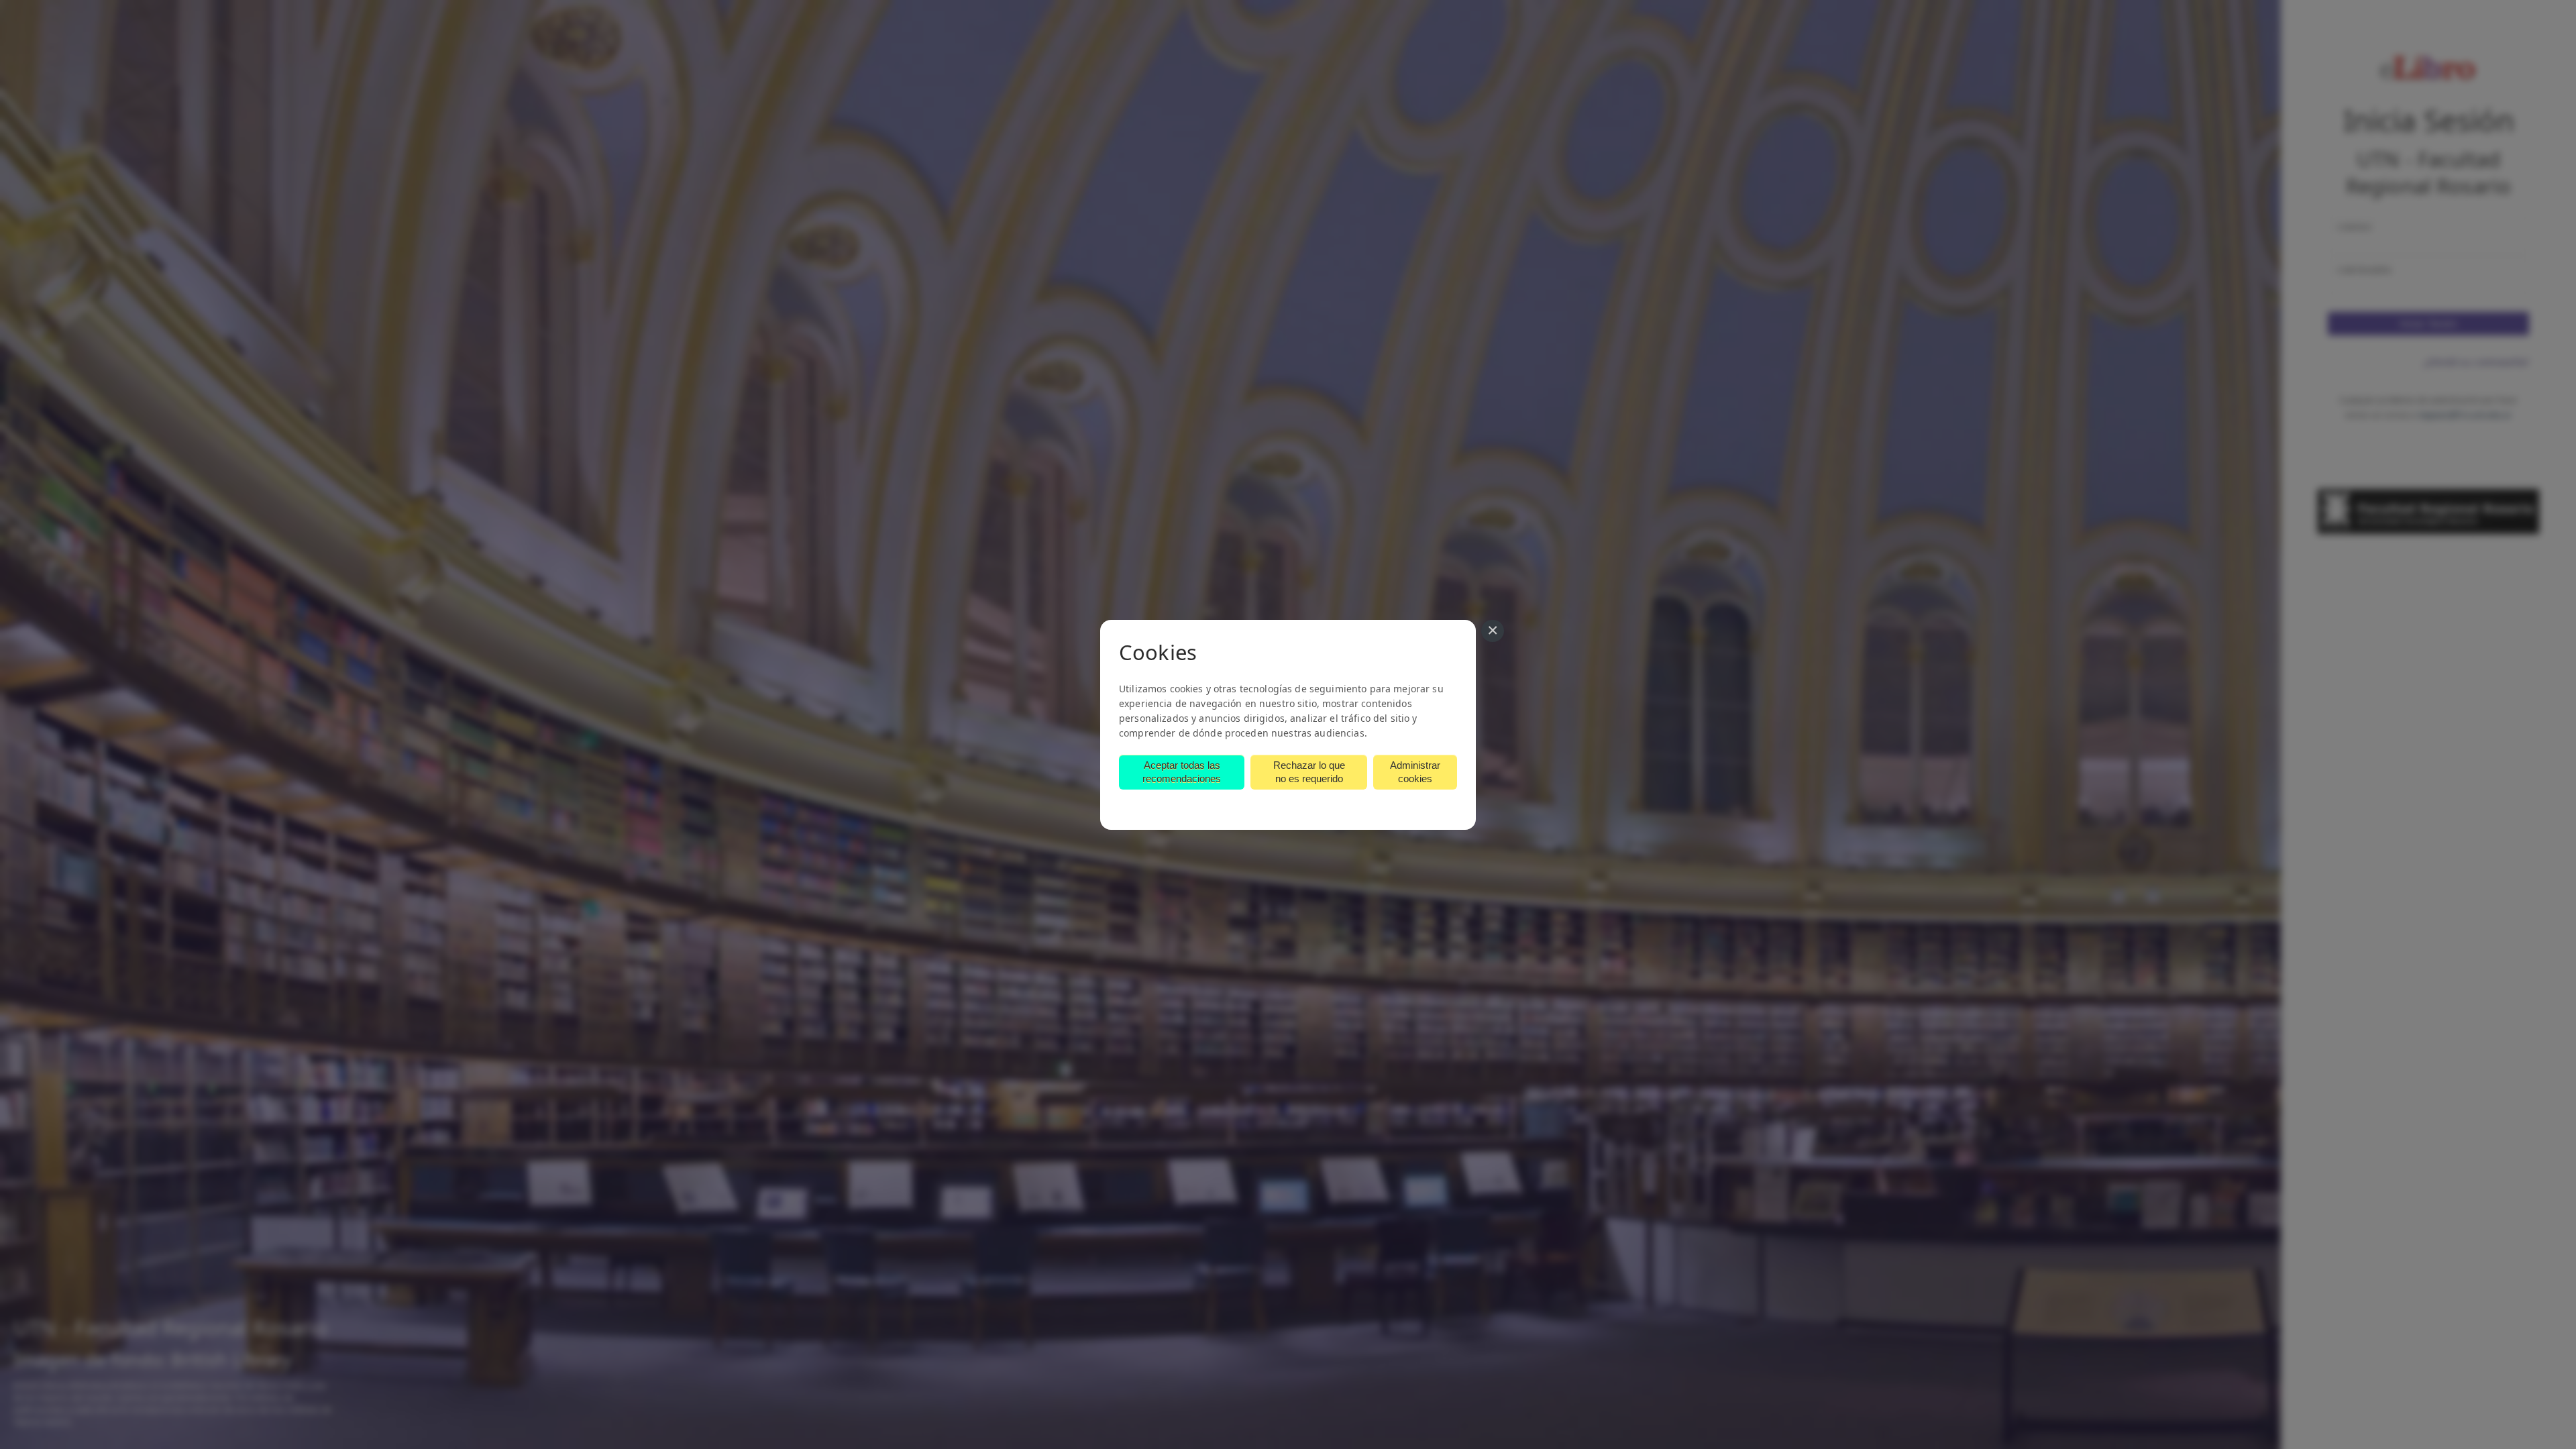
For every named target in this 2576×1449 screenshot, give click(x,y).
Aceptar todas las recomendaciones (1182, 772)
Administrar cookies (1415, 772)
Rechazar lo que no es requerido (1309, 772)
